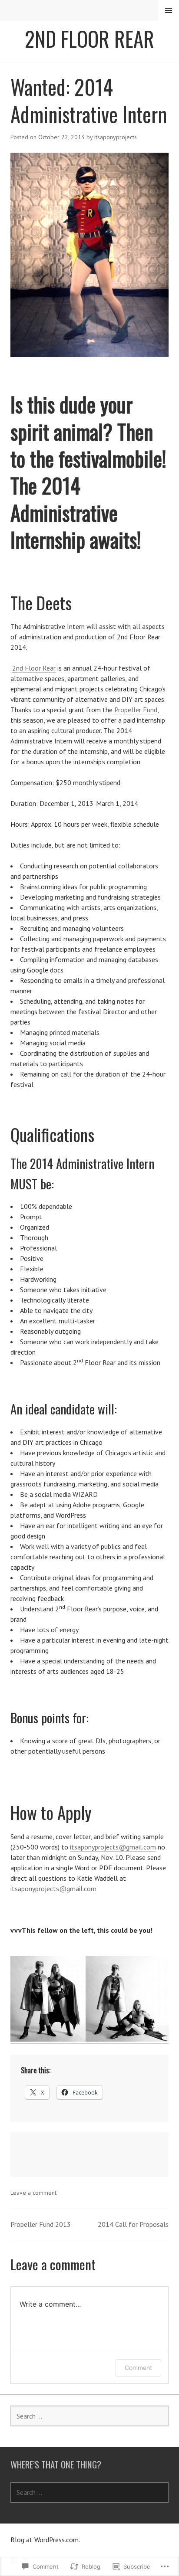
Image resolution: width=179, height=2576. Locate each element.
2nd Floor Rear (89, 39)
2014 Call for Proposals (133, 2224)
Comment (138, 2368)
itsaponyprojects (116, 137)
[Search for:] (89, 2416)
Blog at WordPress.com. (45, 2540)
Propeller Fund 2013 (41, 2224)
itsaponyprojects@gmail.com (113, 1847)
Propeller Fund (136, 710)
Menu (169, 10)
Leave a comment (33, 2193)
